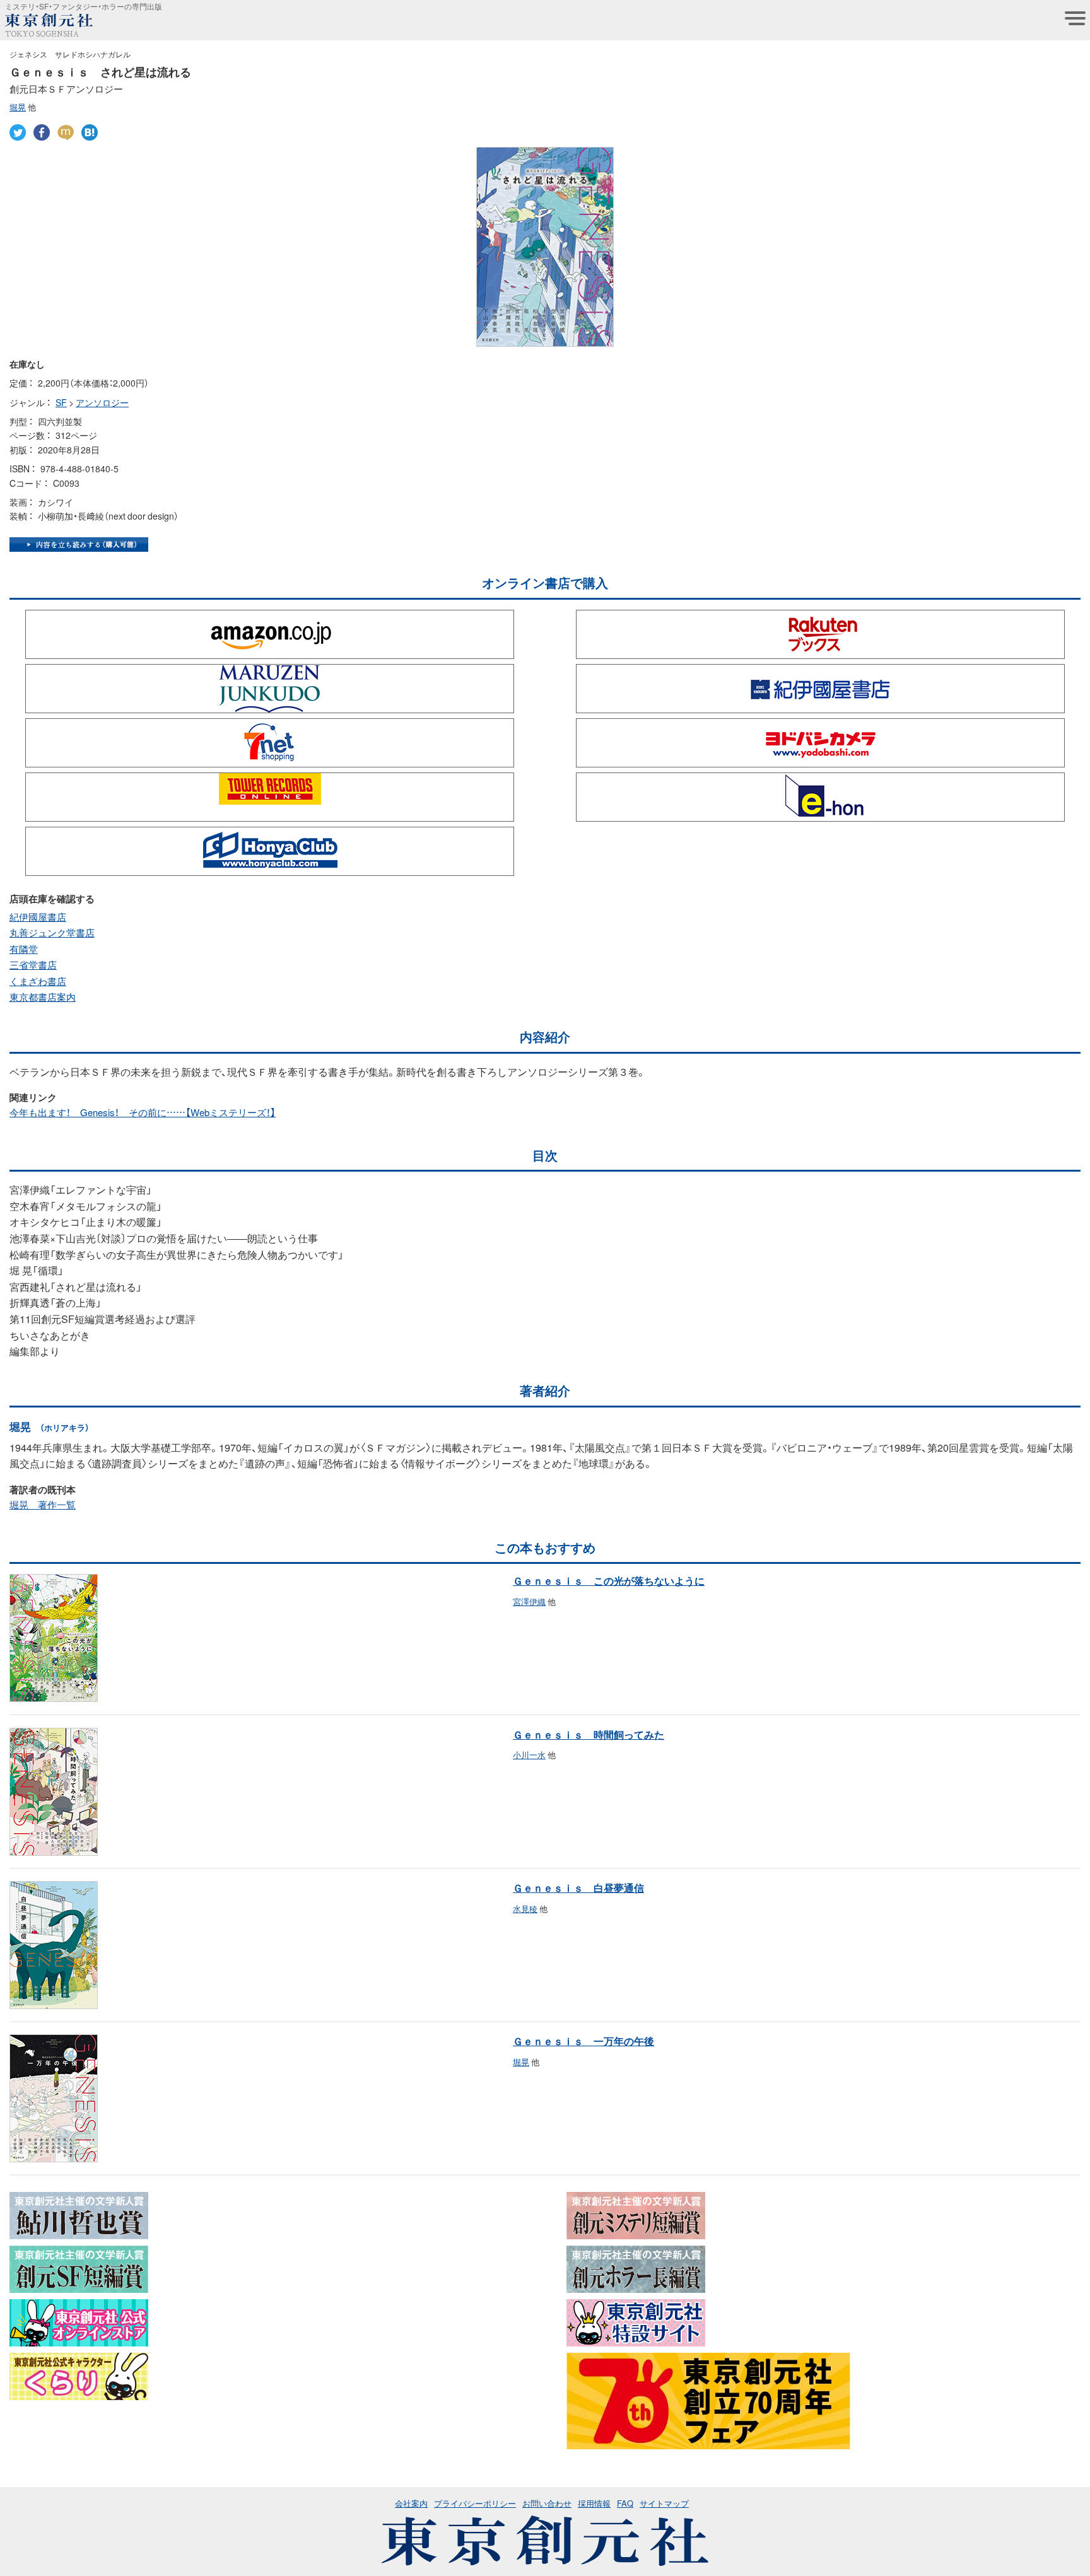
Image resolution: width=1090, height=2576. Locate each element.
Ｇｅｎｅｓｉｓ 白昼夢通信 (578, 1887)
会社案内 (411, 2503)
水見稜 (525, 1909)
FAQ (625, 2503)
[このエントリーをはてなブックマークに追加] (90, 132)
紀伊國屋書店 (38, 917)
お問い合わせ (547, 2503)
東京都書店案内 (43, 997)
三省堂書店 (33, 965)
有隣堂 (24, 949)
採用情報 (594, 2503)
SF (61, 402)
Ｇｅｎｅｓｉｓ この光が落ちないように (609, 1580)
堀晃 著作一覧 (43, 1505)
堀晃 (18, 107)
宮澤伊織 (529, 1601)
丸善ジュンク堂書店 (52, 933)
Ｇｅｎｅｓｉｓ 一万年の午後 (583, 2041)
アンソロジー (102, 402)
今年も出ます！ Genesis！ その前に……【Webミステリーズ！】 (143, 1112)
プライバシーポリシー (475, 2503)
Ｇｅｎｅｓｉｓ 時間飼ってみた (589, 1734)
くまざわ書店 (38, 981)
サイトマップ (664, 2503)
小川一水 (529, 1755)
